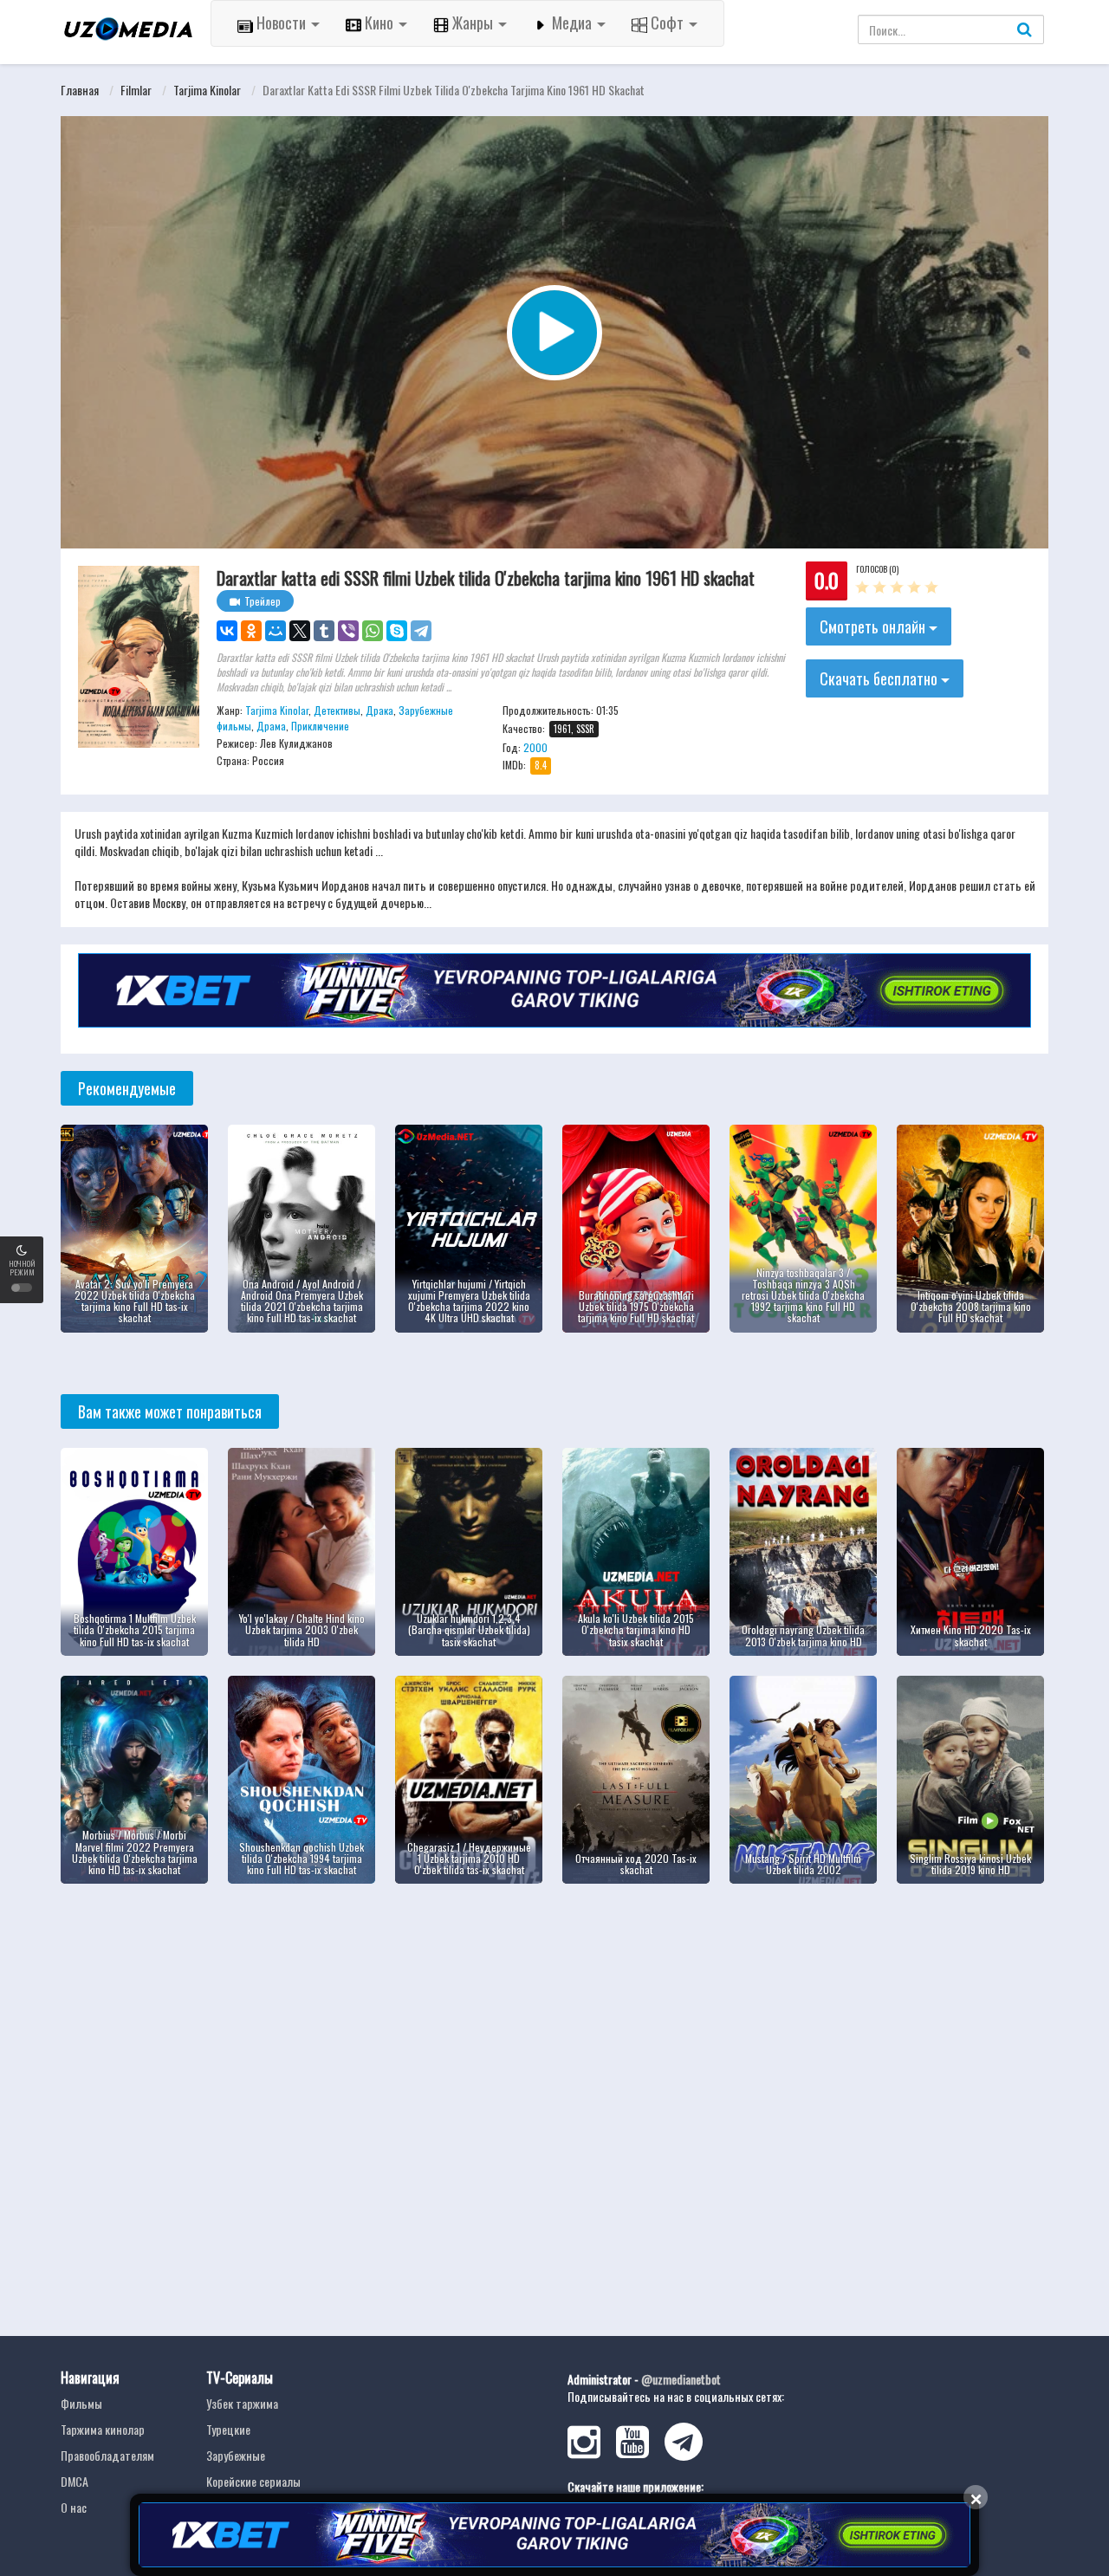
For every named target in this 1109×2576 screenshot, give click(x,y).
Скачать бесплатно (880, 678)
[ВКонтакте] (227, 631)
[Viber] (348, 631)
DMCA (75, 2481)
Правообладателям (107, 2455)
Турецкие (228, 2429)
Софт (667, 23)
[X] (300, 631)
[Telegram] (421, 631)
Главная (80, 90)
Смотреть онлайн (874, 626)
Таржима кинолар (103, 2429)
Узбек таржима (242, 2403)
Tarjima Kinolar (207, 90)
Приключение (320, 726)
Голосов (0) (877, 569)
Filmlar (136, 90)
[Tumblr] (324, 631)
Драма (271, 726)
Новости (281, 23)
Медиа (572, 23)
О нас (74, 2507)
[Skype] (397, 631)
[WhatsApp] (373, 631)
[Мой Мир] (276, 631)
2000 (535, 747)
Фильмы (81, 2403)
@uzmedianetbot (681, 2379)
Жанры (473, 23)
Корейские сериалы (253, 2481)
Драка (379, 710)
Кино (379, 23)
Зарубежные (236, 2455)
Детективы (337, 710)
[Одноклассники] (251, 631)
